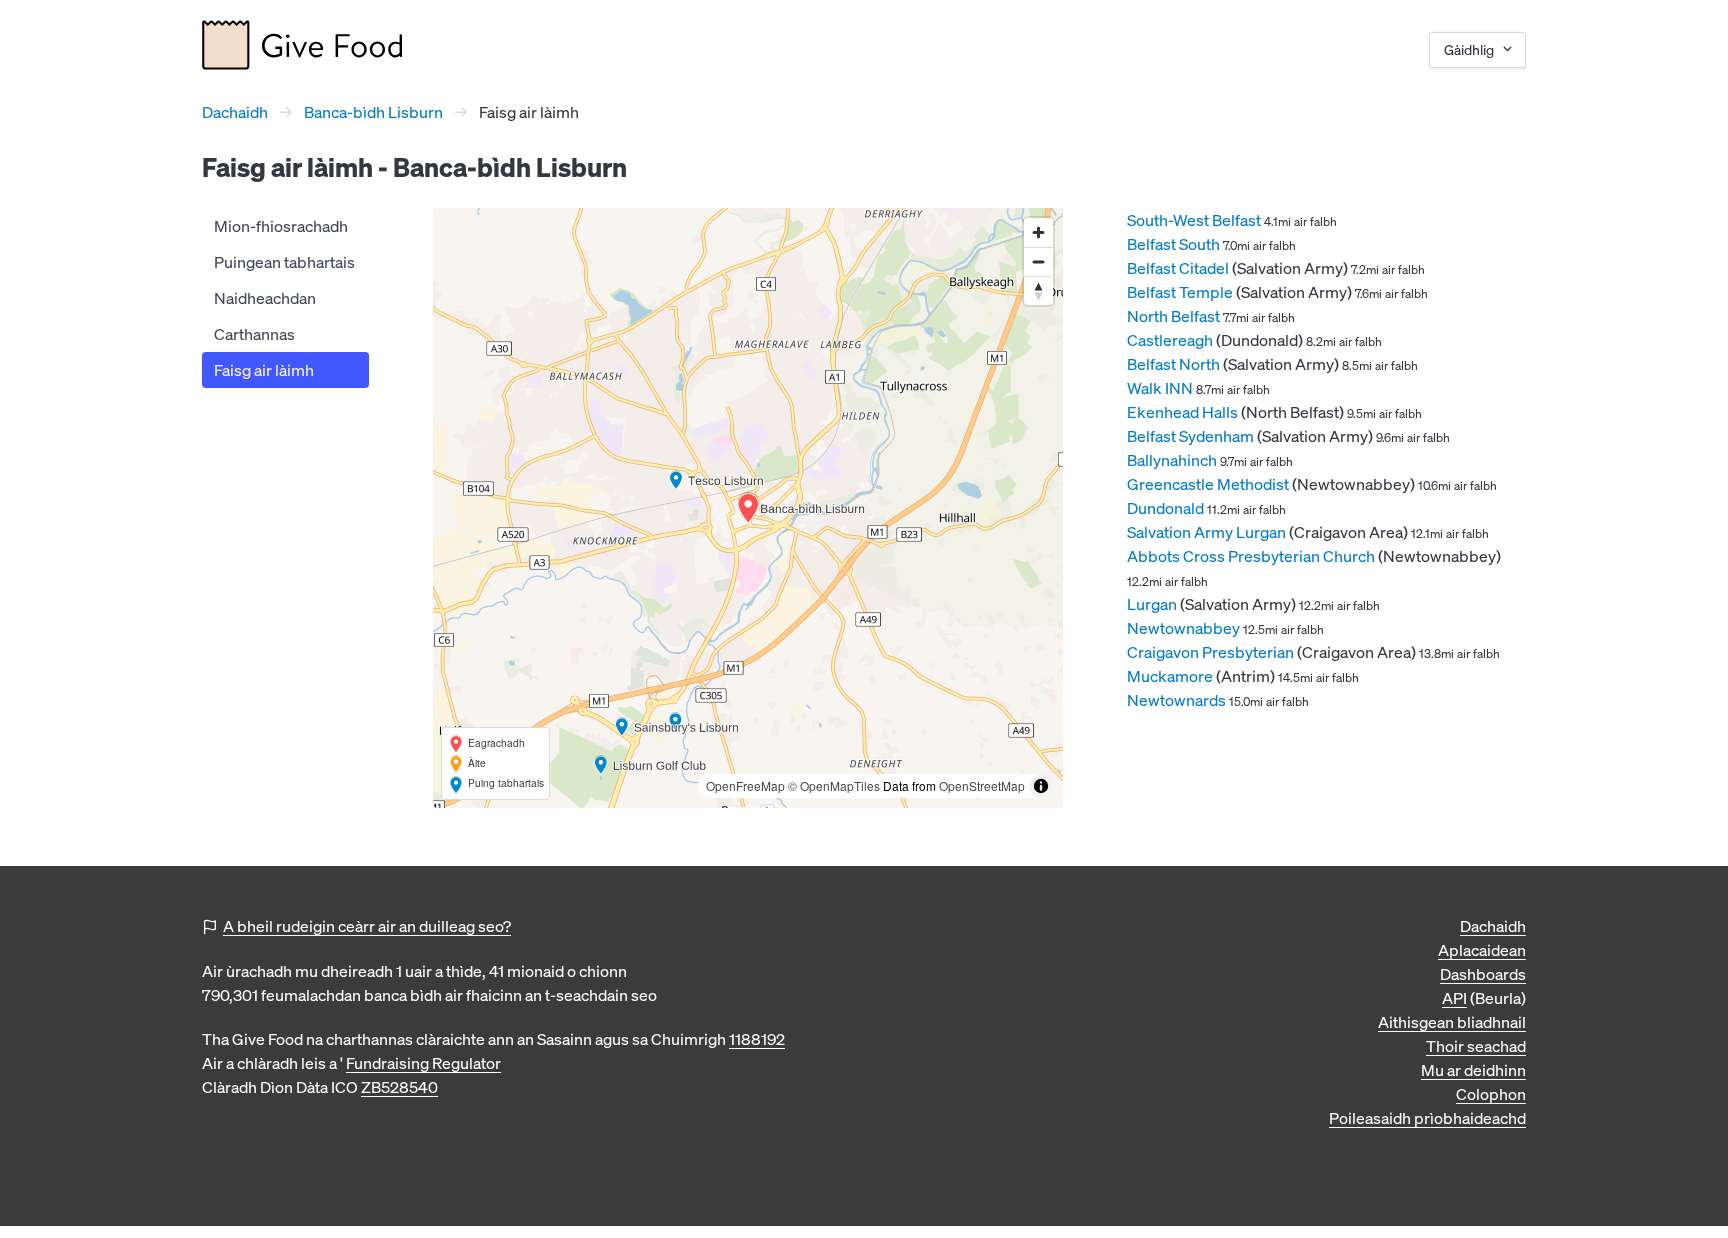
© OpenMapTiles (834, 785)
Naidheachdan (265, 298)
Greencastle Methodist (1208, 484)
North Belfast (1173, 316)
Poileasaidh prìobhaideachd (1427, 1118)
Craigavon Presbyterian (1210, 652)
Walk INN (1160, 388)
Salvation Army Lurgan (1206, 532)
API (1454, 998)
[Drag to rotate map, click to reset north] (1038, 290)
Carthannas (254, 334)
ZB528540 (399, 1087)
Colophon (1491, 1094)
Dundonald (1165, 508)
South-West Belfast (1194, 220)
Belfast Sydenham (1190, 436)
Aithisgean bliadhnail (1452, 1022)
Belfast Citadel (1178, 268)
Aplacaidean (1482, 950)
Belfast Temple (1180, 292)
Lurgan (1152, 604)
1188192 (757, 1039)
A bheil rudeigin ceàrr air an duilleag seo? (367, 926)
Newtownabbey (1183, 628)
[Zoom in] (1038, 232)
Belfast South (1173, 244)
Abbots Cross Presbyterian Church (1251, 556)
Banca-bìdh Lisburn (373, 112)
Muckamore (1170, 676)
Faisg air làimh (264, 370)
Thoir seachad (1476, 1046)
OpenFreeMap (745, 785)
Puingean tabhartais (284, 262)
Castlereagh (1170, 340)
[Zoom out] (1038, 261)
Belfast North (1173, 364)
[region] (748, 508)
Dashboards (1483, 974)
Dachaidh (235, 112)
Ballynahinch (1172, 460)
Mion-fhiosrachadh (281, 226)
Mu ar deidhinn (1473, 1070)
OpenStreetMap (982, 785)
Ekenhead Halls (1182, 412)
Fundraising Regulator (423, 1063)
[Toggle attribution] (1041, 786)
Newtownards (1176, 700)
